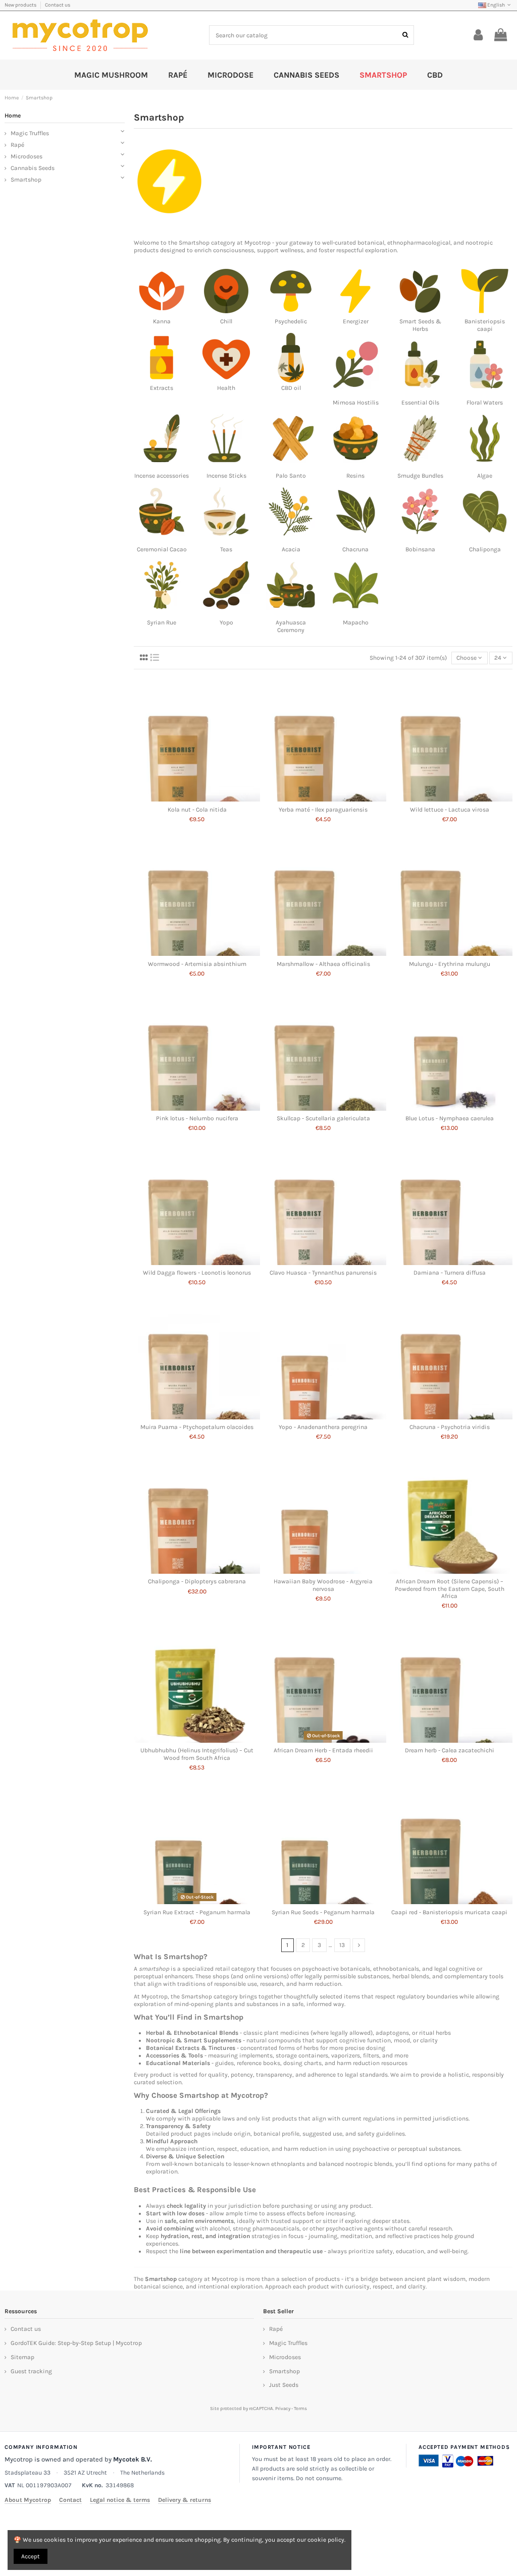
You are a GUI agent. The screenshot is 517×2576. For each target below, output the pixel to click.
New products (21, 5)
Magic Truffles (30, 133)
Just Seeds (284, 2385)
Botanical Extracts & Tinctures (191, 2048)
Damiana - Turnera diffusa (450, 1273)
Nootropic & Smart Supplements (194, 2040)
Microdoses (27, 156)
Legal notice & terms (120, 2500)
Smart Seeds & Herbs (420, 325)
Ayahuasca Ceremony (291, 626)
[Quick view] (197, 798)
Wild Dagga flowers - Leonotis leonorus (197, 1273)
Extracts (162, 388)
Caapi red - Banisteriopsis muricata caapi (449, 1912)
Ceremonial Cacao (162, 549)
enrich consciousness (224, 250)
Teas (226, 549)
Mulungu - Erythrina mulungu (450, 964)
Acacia (291, 549)
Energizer (356, 321)
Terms (300, 2408)
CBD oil (291, 388)
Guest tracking (31, 2371)
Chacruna (355, 549)
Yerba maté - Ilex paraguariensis (323, 810)
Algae (485, 476)
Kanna (162, 321)
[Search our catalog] (405, 35)
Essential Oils (420, 403)
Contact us (58, 5)
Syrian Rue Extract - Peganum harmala (197, 1912)
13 (342, 1945)
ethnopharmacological (419, 243)
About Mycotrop (28, 2500)
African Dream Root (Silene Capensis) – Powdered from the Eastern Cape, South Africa (450, 1589)
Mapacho (356, 622)
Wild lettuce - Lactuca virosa (450, 810)
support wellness (280, 250)
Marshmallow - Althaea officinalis (323, 964)
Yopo (226, 622)
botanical (371, 243)
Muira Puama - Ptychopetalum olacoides (197, 1427)
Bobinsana (420, 549)
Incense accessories (162, 476)
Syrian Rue (162, 622)
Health (226, 388)
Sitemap (22, 2357)
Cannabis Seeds (33, 168)
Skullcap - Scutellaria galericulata (323, 1118)
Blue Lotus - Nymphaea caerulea (450, 1118)
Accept (31, 2556)
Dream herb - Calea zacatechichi (450, 1750)
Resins (355, 476)
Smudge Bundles (420, 476)
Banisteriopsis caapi (485, 325)
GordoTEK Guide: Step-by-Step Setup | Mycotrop (76, 2343)
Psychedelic (291, 321)
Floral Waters (485, 403)
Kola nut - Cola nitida (197, 810)
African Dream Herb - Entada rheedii (323, 1750)
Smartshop (194, 243)
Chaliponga (485, 549)
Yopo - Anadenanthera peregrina (323, 1427)
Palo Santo (291, 476)
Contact (70, 2500)
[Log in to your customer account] (478, 35)
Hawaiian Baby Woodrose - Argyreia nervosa (323, 1585)
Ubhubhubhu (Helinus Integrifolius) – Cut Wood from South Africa (197, 1754)
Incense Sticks (226, 476)
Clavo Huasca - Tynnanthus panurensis (323, 1273)
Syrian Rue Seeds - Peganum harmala (323, 1912)
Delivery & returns (185, 2500)
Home (13, 116)
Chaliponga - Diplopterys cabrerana (197, 1581)
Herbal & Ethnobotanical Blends (192, 2033)
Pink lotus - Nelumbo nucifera (197, 1118)
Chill (226, 321)
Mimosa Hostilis (356, 403)
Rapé (17, 145)
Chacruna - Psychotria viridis (450, 1427)
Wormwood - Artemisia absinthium (197, 964)
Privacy (283, 2408)
